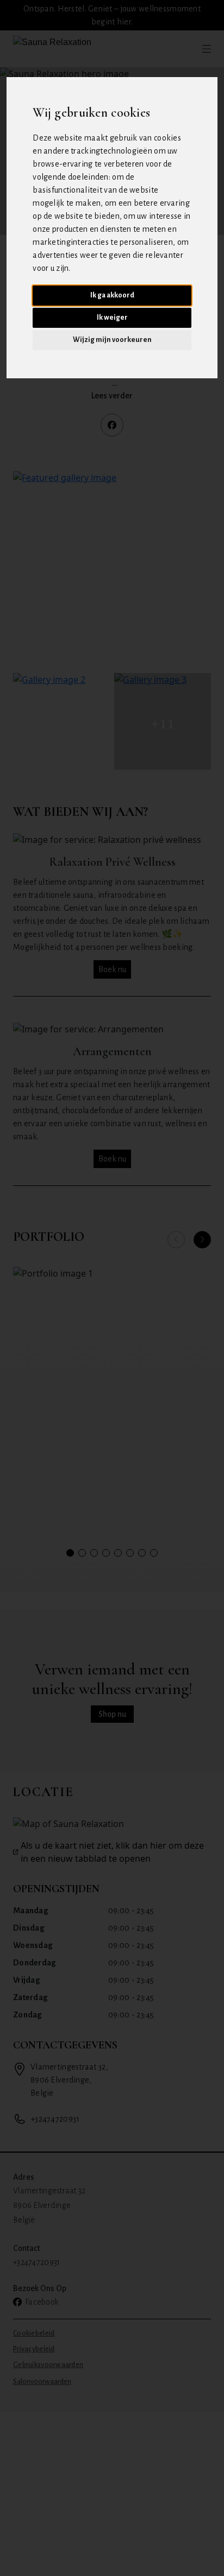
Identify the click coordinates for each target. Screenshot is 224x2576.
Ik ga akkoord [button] (112, 295)
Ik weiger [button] (112, 318)
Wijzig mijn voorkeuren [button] (112, 340)
